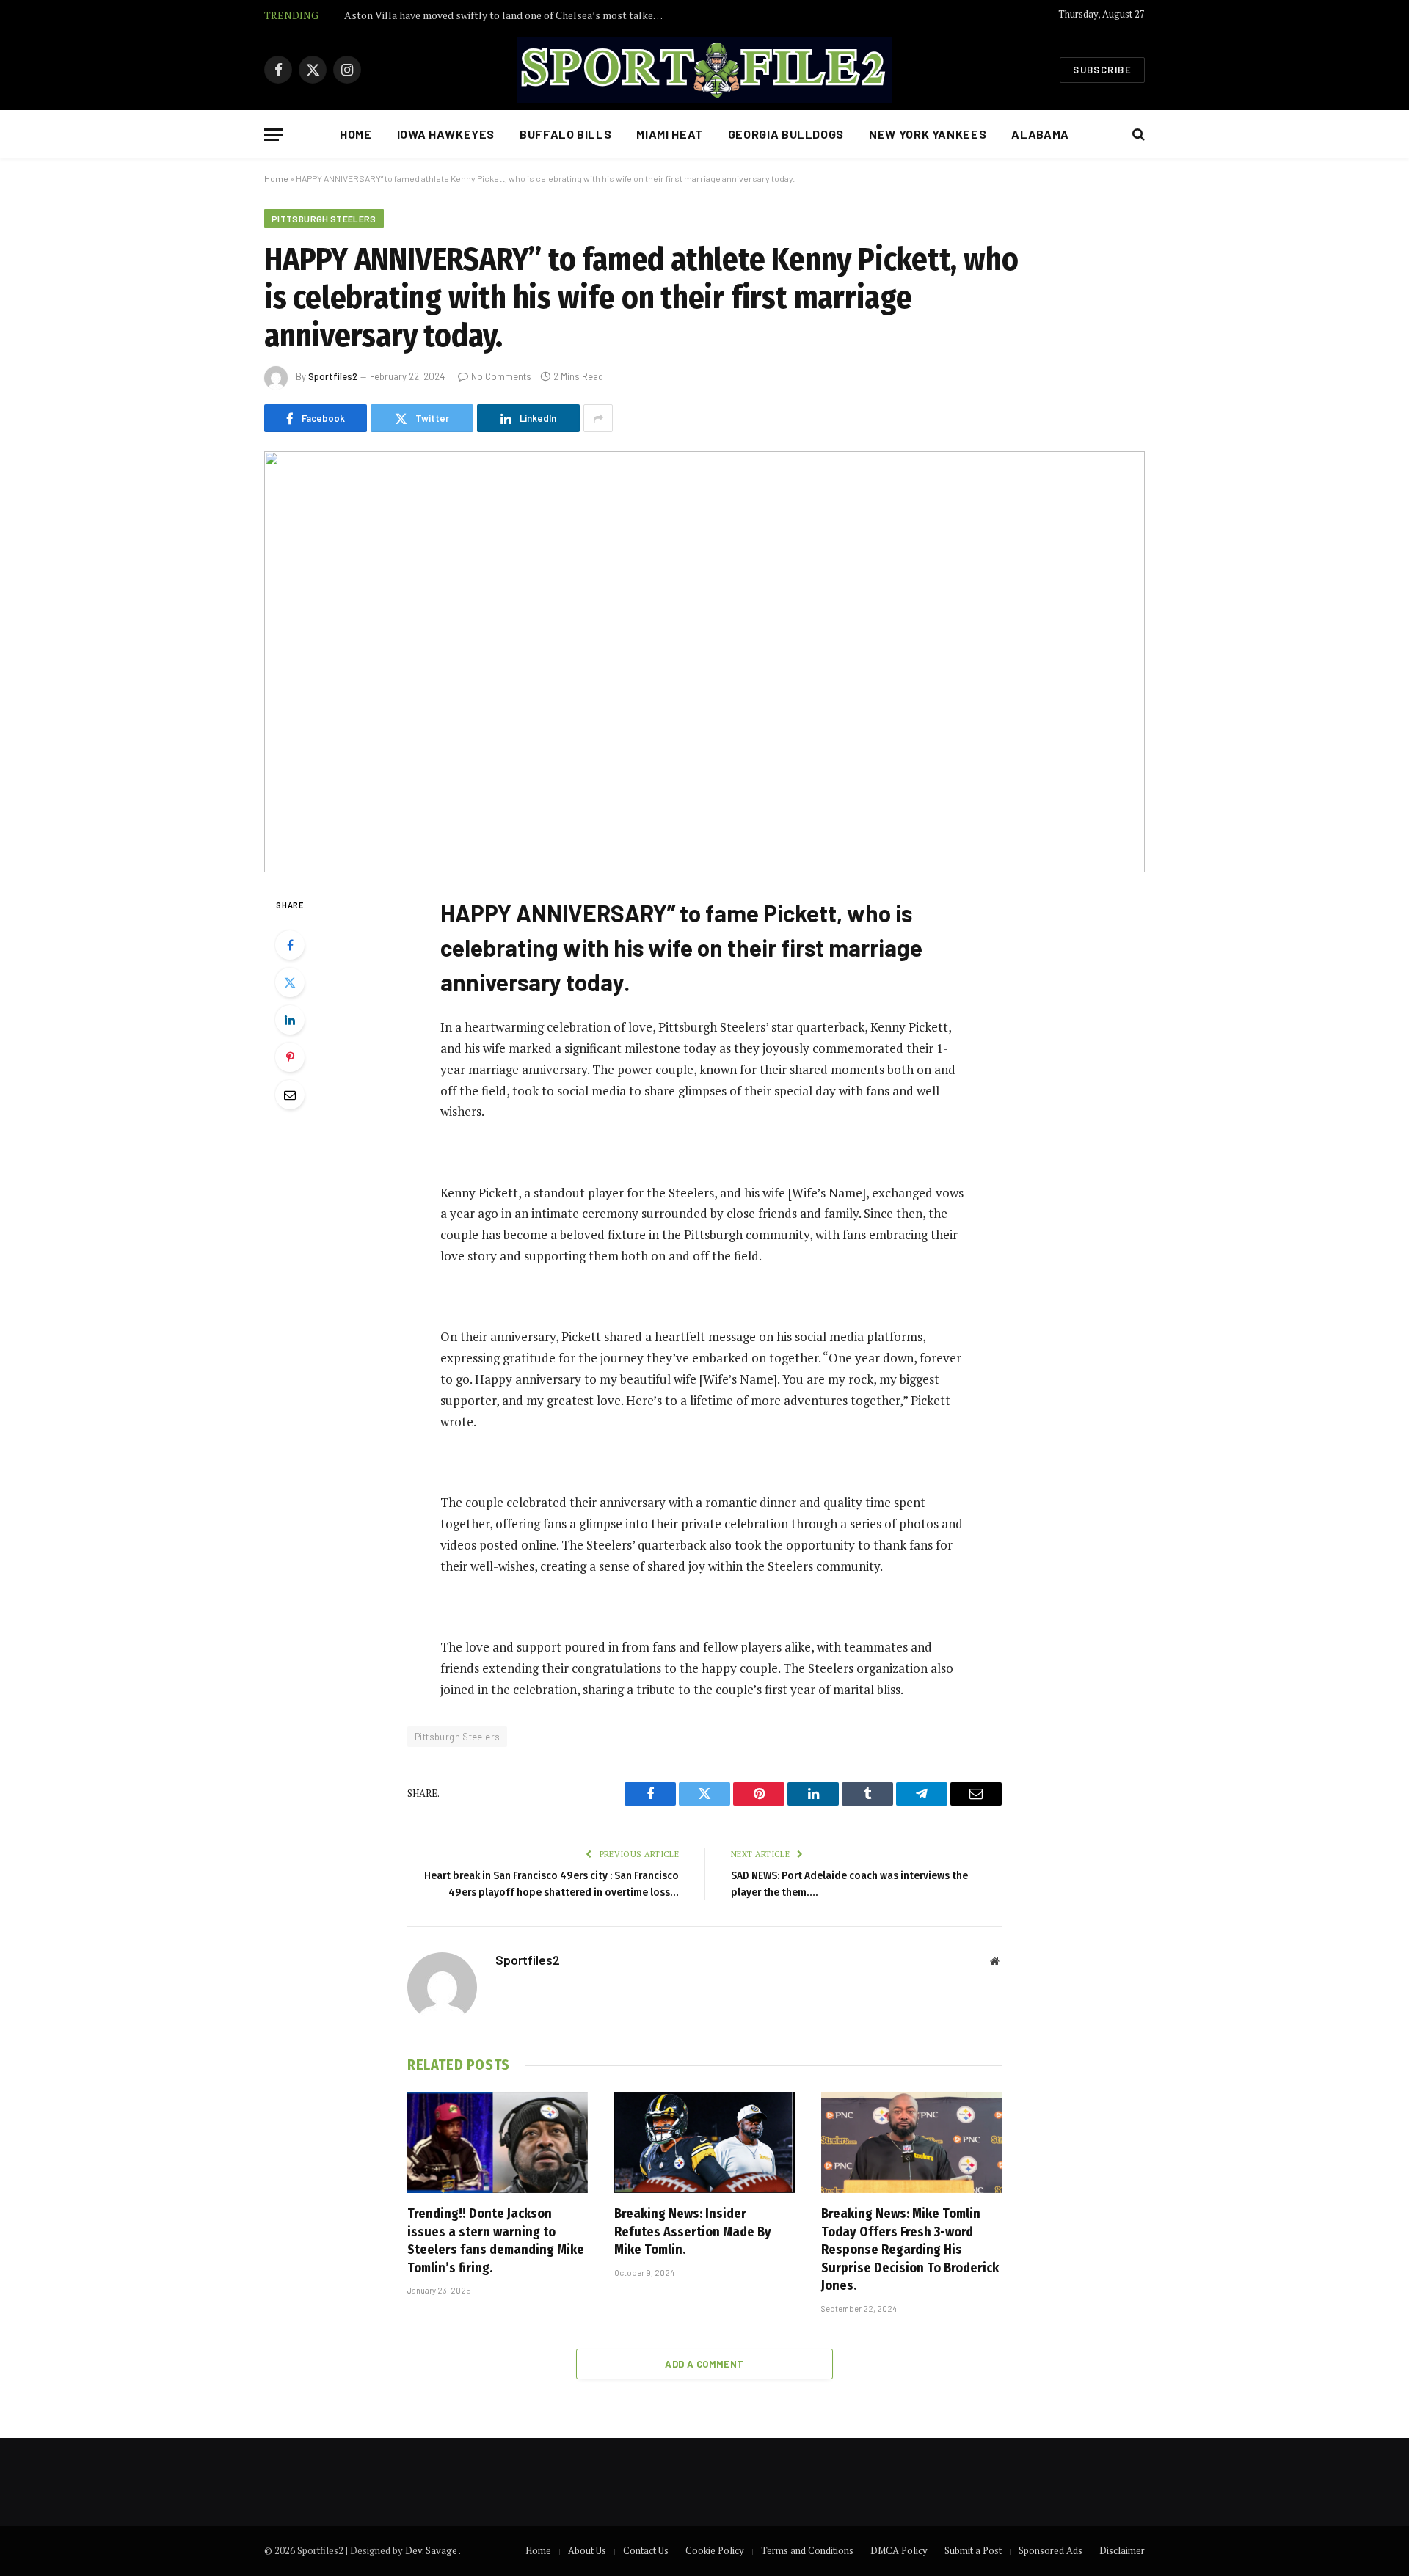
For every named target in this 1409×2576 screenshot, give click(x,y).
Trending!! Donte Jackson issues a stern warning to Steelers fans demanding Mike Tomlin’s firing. (496, 2240)
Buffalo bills (565, 134)
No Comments (501, 376)
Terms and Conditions (807, 2550)
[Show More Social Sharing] (598, 418)
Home (356, 134)
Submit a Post (973, 2550)
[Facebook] (290, 945)
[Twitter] (290, 982)
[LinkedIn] (290, 1020)
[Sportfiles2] (704, 70)
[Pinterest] (290, 1057)
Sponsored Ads (1051, 2550)
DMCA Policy (899, 2550)
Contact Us (646, 2550)
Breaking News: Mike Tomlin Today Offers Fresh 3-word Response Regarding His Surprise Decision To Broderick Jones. (910, 2250)
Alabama (1040, 134)
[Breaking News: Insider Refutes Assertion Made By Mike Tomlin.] (704, 2142)
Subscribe (1102, 70)
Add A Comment (704, 2364)
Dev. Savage (432, 2550)
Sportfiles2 (333, 376)
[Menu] (274, 135)
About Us (587, 2550)
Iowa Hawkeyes (446, 134)
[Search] (1137, 135)
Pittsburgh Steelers (324, 219)
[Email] (290, 1095)
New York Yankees (928, 134)
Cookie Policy (715, 2550)
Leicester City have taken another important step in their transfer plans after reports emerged (509, 15)
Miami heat (669, 134)
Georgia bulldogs (786, 134)
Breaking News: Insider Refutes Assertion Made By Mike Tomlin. (693, 2232)
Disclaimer (1122, 2550)
